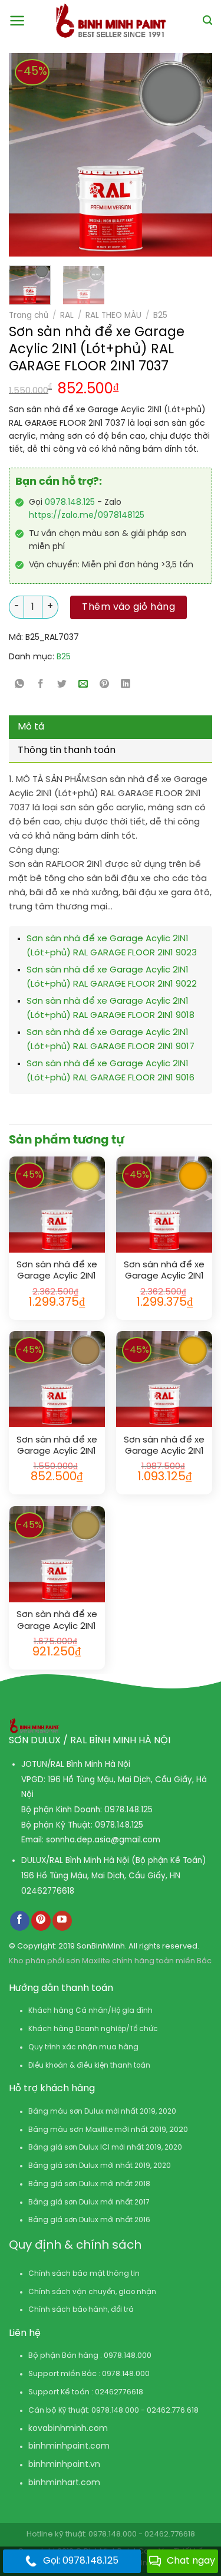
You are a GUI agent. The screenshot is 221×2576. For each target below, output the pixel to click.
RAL (67, 316)
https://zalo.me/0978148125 (87, 516)
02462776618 (48, 1891)
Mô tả (31, 727)
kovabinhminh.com (68, 2429)
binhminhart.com (64, 2483)
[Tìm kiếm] (207, 20)
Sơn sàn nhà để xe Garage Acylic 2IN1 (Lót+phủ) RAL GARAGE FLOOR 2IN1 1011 (57, 1446)
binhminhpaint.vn (64, 2465)
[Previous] (24, 155)
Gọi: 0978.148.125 (81, 2561)
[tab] (111, 727)
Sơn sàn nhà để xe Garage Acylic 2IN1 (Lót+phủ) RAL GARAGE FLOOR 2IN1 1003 (164, 1446)
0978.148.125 (70, 503)
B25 (160, 316)
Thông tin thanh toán (67, 750)
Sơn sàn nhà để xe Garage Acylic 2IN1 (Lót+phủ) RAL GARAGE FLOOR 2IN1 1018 (57, 1271)
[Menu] (17, 21)
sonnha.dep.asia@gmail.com (103, 1840)
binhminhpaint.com (69, 2447)
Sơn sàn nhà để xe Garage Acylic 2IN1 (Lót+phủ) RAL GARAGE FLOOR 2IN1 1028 (164, 1271)
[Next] (179, 155)
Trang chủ (29, 316)
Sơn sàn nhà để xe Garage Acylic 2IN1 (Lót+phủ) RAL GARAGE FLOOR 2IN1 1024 (57, 1621)
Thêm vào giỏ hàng (128, 607)
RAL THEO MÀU (113, 316)
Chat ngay (191, 2561)
